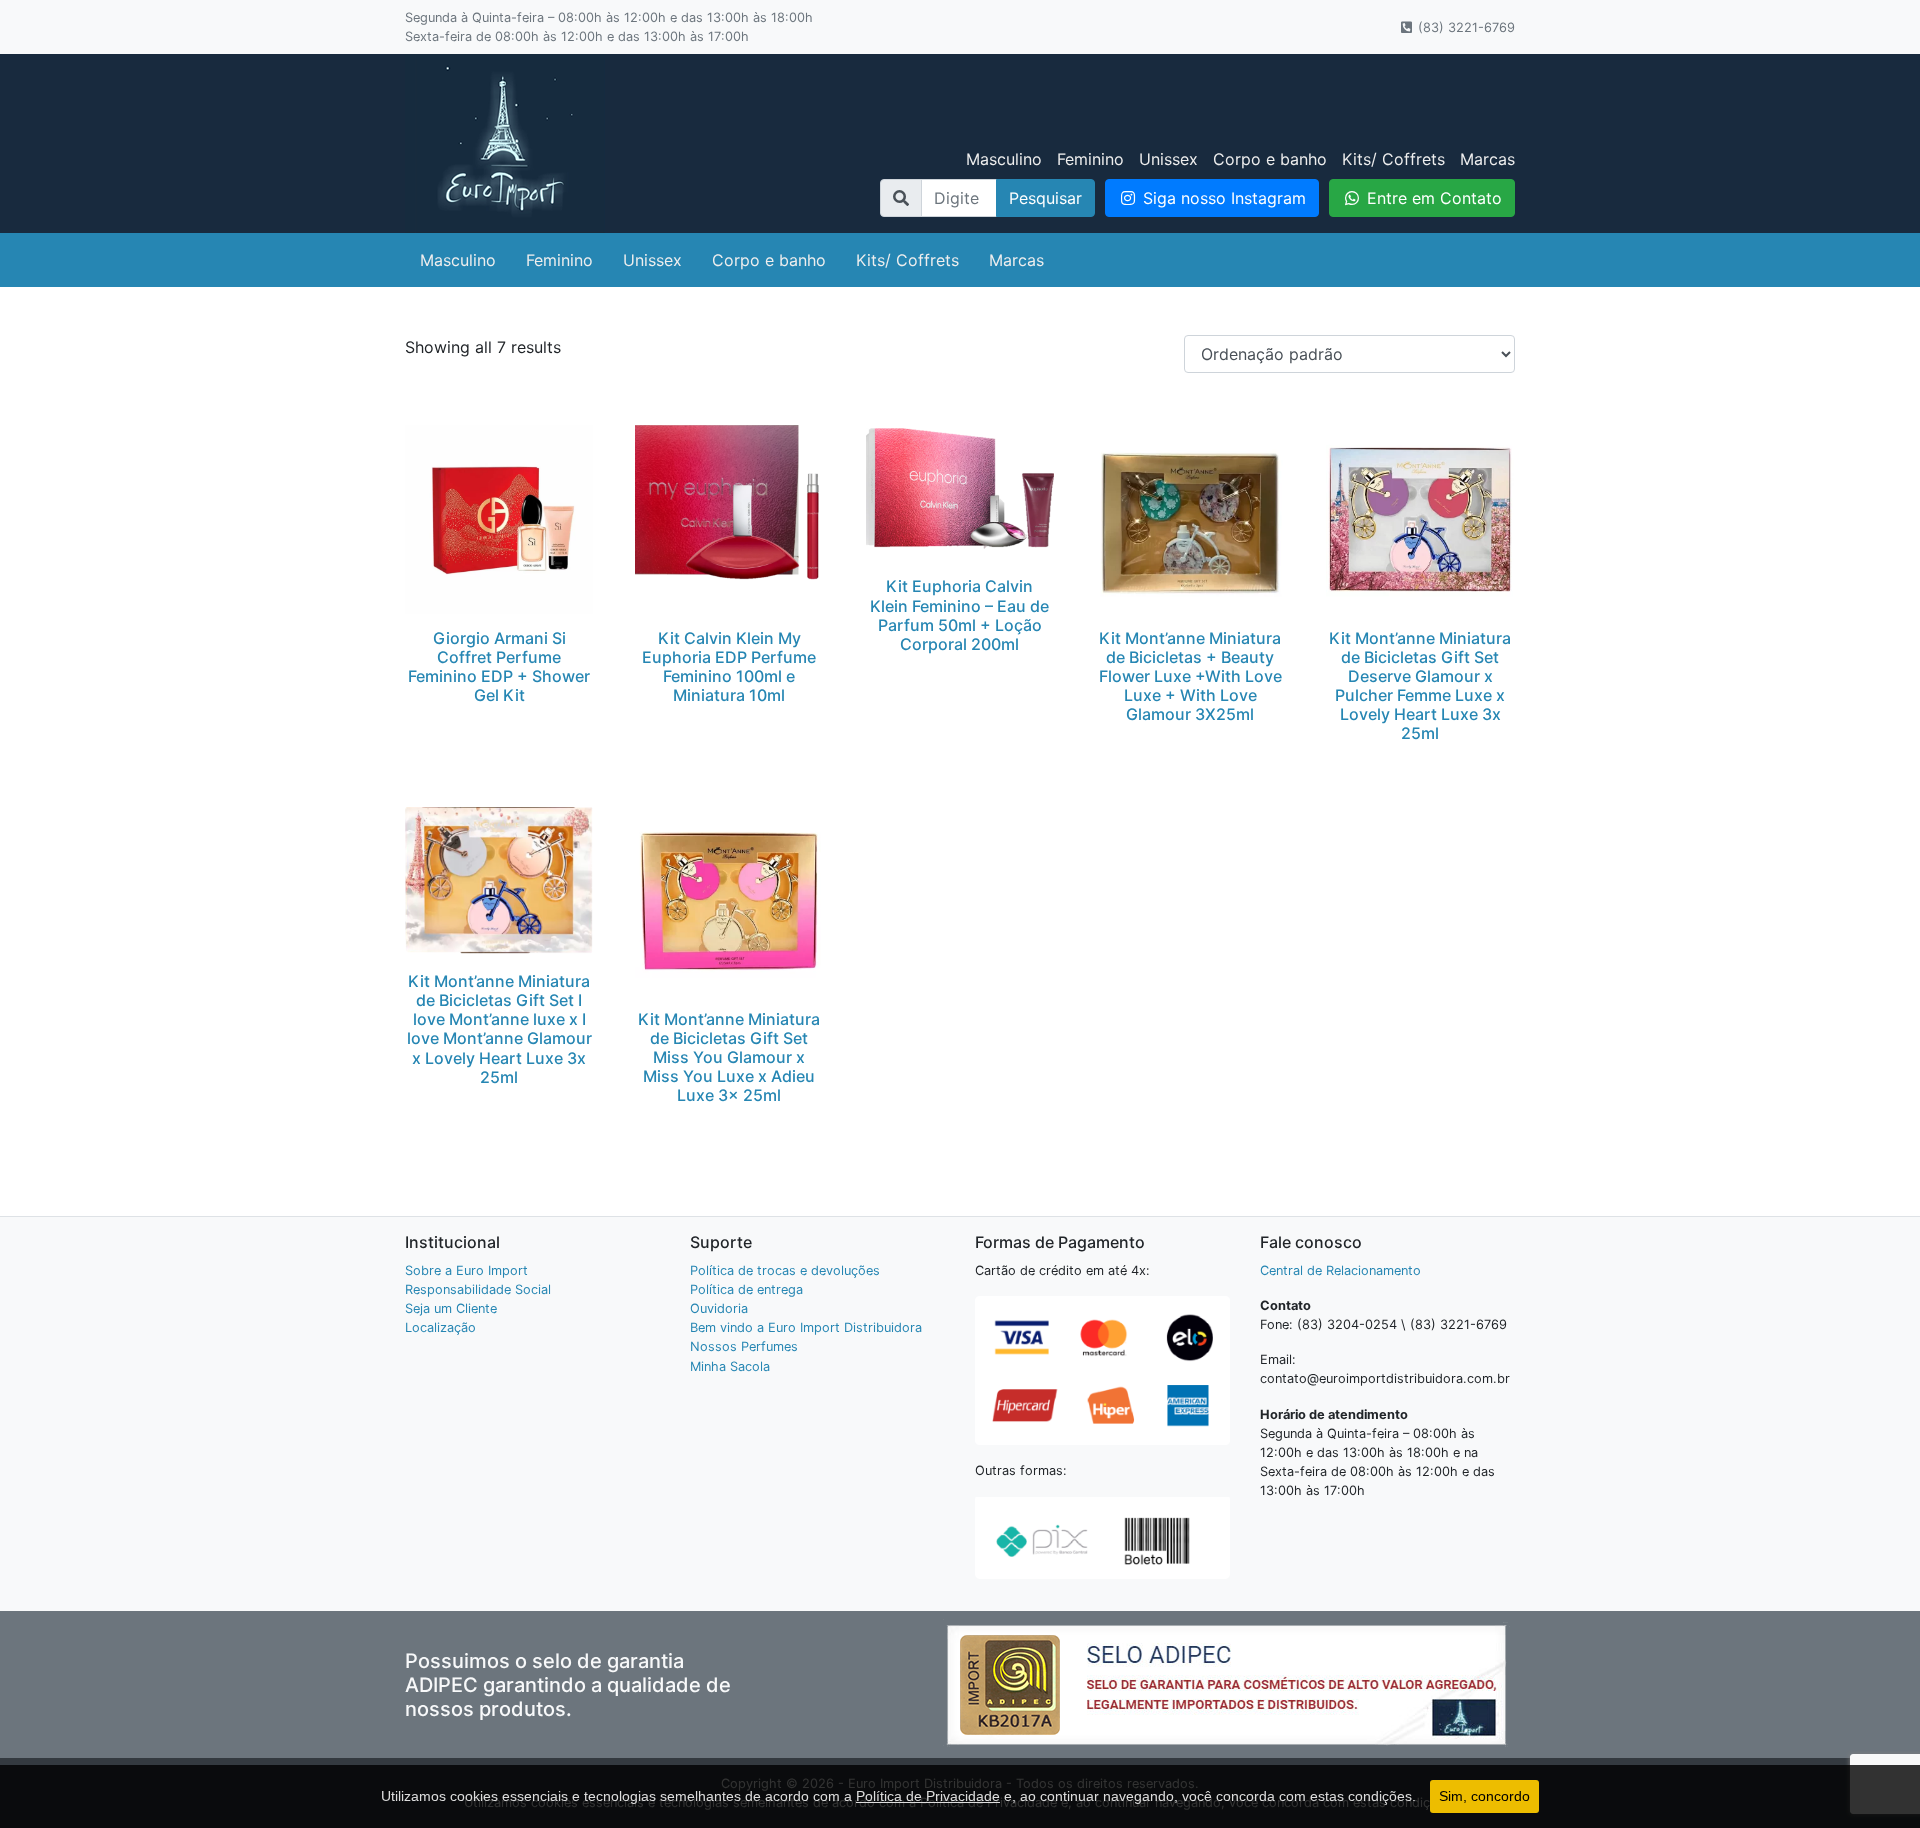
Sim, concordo (1484, 1796)
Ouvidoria (719, 1308)
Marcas (1487, 159)
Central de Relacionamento (1340, 1270)
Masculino (1004, 159)
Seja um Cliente (451, 1308)
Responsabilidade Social (478, 1289)
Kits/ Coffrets (1393, 159)
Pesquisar (1045, 198)
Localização (440, 1327)
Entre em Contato (1432, 198)
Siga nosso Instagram (1222, 198)
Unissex (1168, 159)
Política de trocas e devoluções (785, 1270)
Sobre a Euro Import (466, 1270)
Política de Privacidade (928, 1796)
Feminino (1090, 159)
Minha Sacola (730, 1366)
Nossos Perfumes (744, 1346)
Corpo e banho (1270, 159)
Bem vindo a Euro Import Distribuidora (806, 1327)
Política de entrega (746, 1289)
